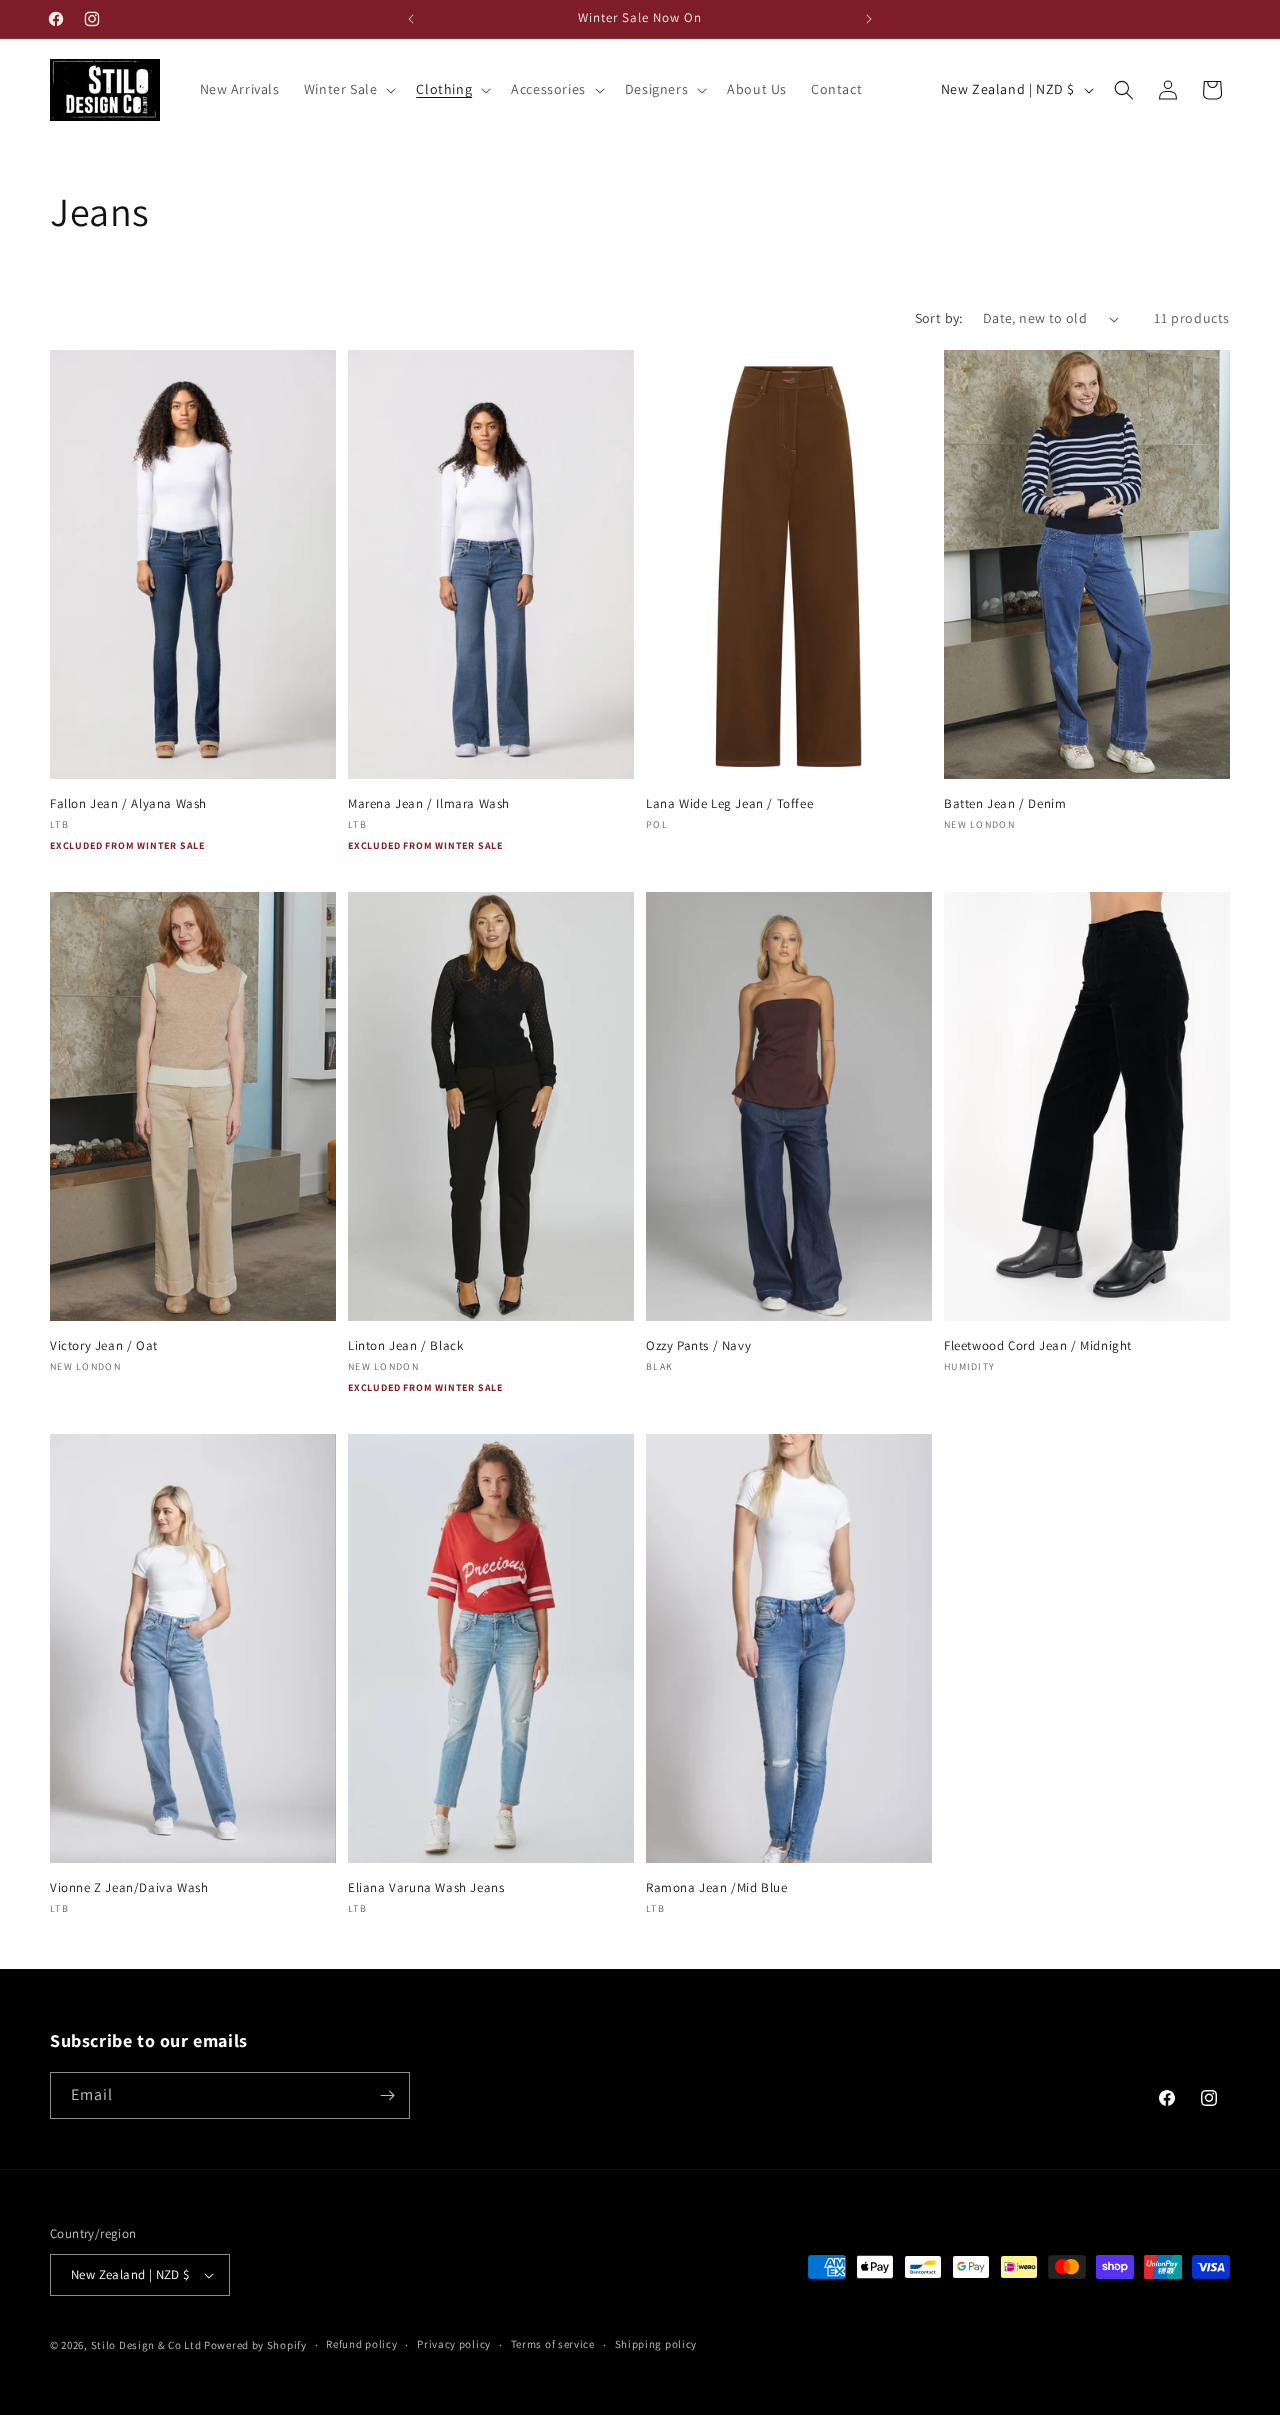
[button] (348, 89)
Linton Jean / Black (405, 1346)
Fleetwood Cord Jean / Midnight (1038, 1346)
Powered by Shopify (255, 2345)
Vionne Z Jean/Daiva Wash (129, 1888)
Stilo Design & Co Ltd (146, 2345)
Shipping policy (656, 2344)
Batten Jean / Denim (1005, 804)
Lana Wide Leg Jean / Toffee (729, 804)
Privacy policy (454, 2344)
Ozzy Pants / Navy (698, 1346)
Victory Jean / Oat (104, 1346)
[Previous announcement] (411, 19)
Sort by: (939, 318)
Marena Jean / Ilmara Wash (429, 804)
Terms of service (553, 2344)
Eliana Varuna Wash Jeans (426, 1888)
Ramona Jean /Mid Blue (717, 1888)
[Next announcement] (869, 19)
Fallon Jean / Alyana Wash (128, 804)
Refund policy (361, 2344)
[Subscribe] (387, 2095)
